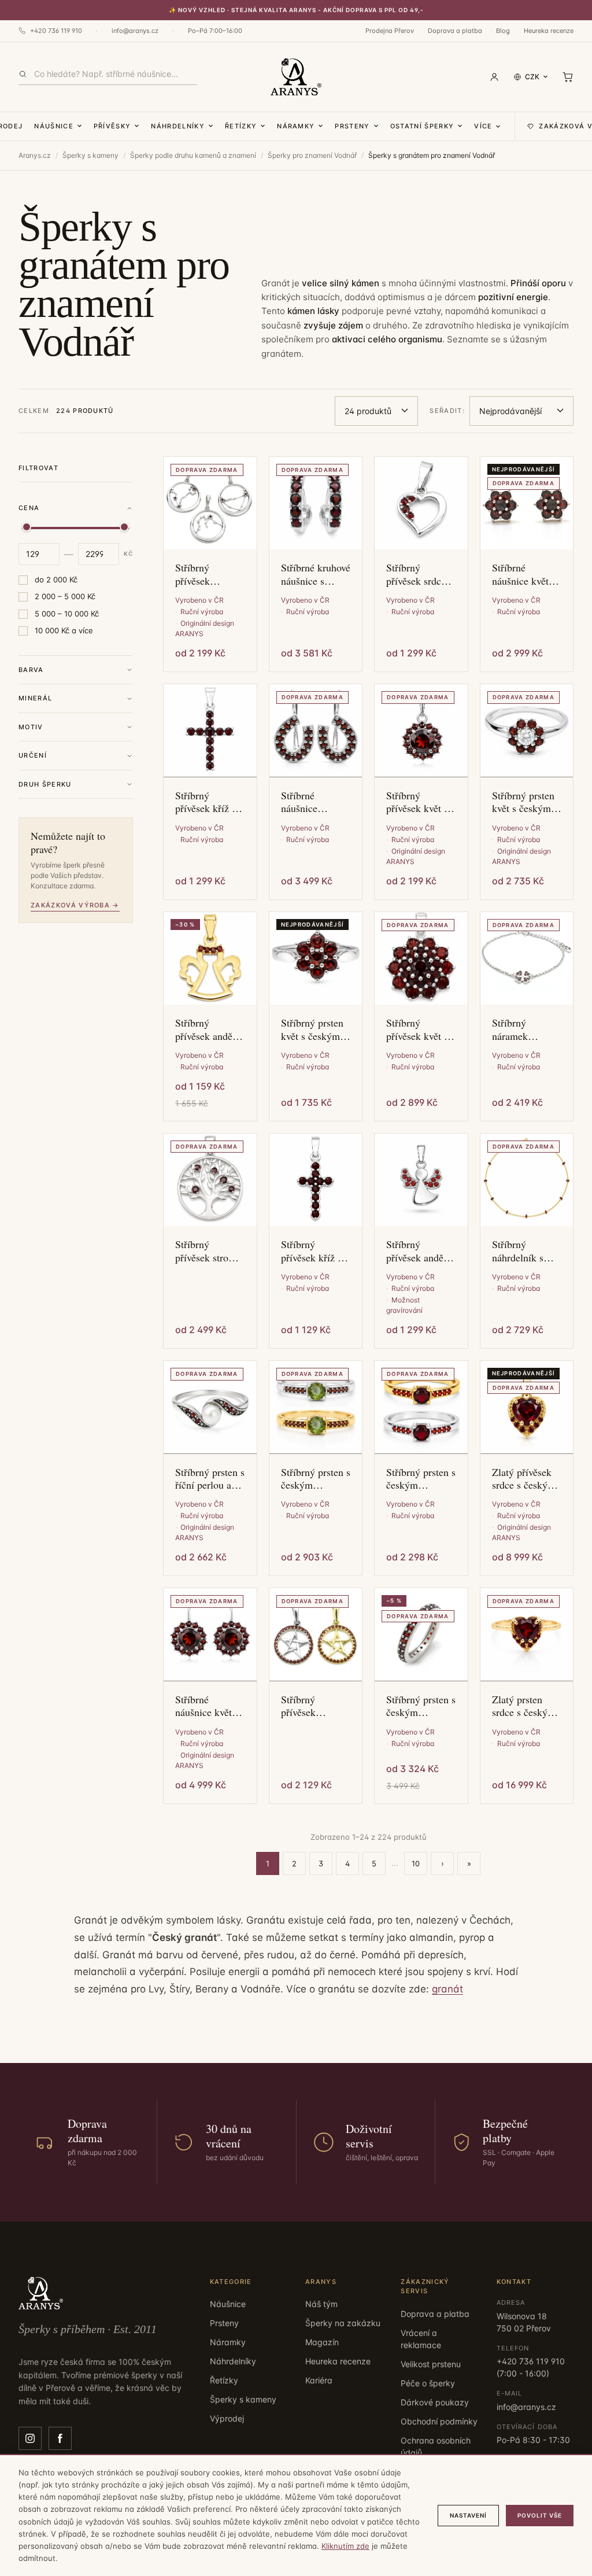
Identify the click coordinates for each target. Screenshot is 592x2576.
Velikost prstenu (431, 2364)
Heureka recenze (549, 31)
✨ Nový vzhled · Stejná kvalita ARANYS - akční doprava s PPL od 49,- (296, 10)
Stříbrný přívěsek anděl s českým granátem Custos (420, 1251)
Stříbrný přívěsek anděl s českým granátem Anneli (209, 1029)
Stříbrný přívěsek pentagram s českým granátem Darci (313, 1706)
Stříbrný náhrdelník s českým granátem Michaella (518, 1251)
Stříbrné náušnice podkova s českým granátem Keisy (314, 802)
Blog (503, 31)
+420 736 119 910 (56, 31)
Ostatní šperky (422, 126)
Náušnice (54, 126)
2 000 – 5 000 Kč (65, 596)
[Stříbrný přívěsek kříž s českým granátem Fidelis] (210, 731)
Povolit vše (540, 2515)
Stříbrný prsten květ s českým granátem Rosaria (312, 1029)
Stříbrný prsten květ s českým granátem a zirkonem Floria (525, 802)
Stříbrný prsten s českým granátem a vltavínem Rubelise (316, 1479)
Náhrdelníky (178, 126)
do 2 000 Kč (56, 580)
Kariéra (319, 2380)
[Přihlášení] (494, 77)
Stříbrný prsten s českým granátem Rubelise (421, 1479)
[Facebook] (60, 2438)
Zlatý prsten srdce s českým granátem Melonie (524, 1706)
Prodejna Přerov (390, 31)
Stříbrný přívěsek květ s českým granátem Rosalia (417, 1029)
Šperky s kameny (90, 155)
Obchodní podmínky (439, 2421)
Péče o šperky (428, 2383)
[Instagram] (30, 2438)
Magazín (322, 2342)
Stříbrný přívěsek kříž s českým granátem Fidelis (206, 802)
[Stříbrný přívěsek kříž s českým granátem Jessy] (316, 1180)
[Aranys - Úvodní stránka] (296, 77)
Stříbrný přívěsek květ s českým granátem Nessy (420, 802)
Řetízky (241, 126)
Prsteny (352, 126)
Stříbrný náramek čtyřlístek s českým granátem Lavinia (515, 1029)
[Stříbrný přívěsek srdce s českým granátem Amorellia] (421, 503)
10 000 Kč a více (64, 630)
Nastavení (468, 2515)
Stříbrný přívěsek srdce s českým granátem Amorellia (419, 574)
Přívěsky (112, 126)
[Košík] (568, 77)
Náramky (296, 126)
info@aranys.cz (135, 31)
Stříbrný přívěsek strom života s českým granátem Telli (208, 1251)
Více (483, 126)
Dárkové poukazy (435, 2402)
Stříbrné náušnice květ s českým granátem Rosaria (524, 574)
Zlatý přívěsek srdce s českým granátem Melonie (524, 1479)
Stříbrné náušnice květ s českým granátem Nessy (209, 1706)
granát (447, 1989)
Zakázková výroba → (75, 905)
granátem (281, 354)
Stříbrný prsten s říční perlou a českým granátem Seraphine (210, 1479)
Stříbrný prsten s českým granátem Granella (421, 1706)
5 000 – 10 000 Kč (67, 614)
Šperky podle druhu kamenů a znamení (193, 155)
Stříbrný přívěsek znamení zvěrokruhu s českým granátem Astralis (202, 574)
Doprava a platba (455, 31)
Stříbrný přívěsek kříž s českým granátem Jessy (313, 1251)
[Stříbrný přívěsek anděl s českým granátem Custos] (421, 1180)
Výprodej (227, 2418)
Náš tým (321, 2304)
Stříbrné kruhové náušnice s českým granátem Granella (316, 574)
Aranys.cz (35, 155)
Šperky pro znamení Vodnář (312, 155)
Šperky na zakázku (343, 2323)
